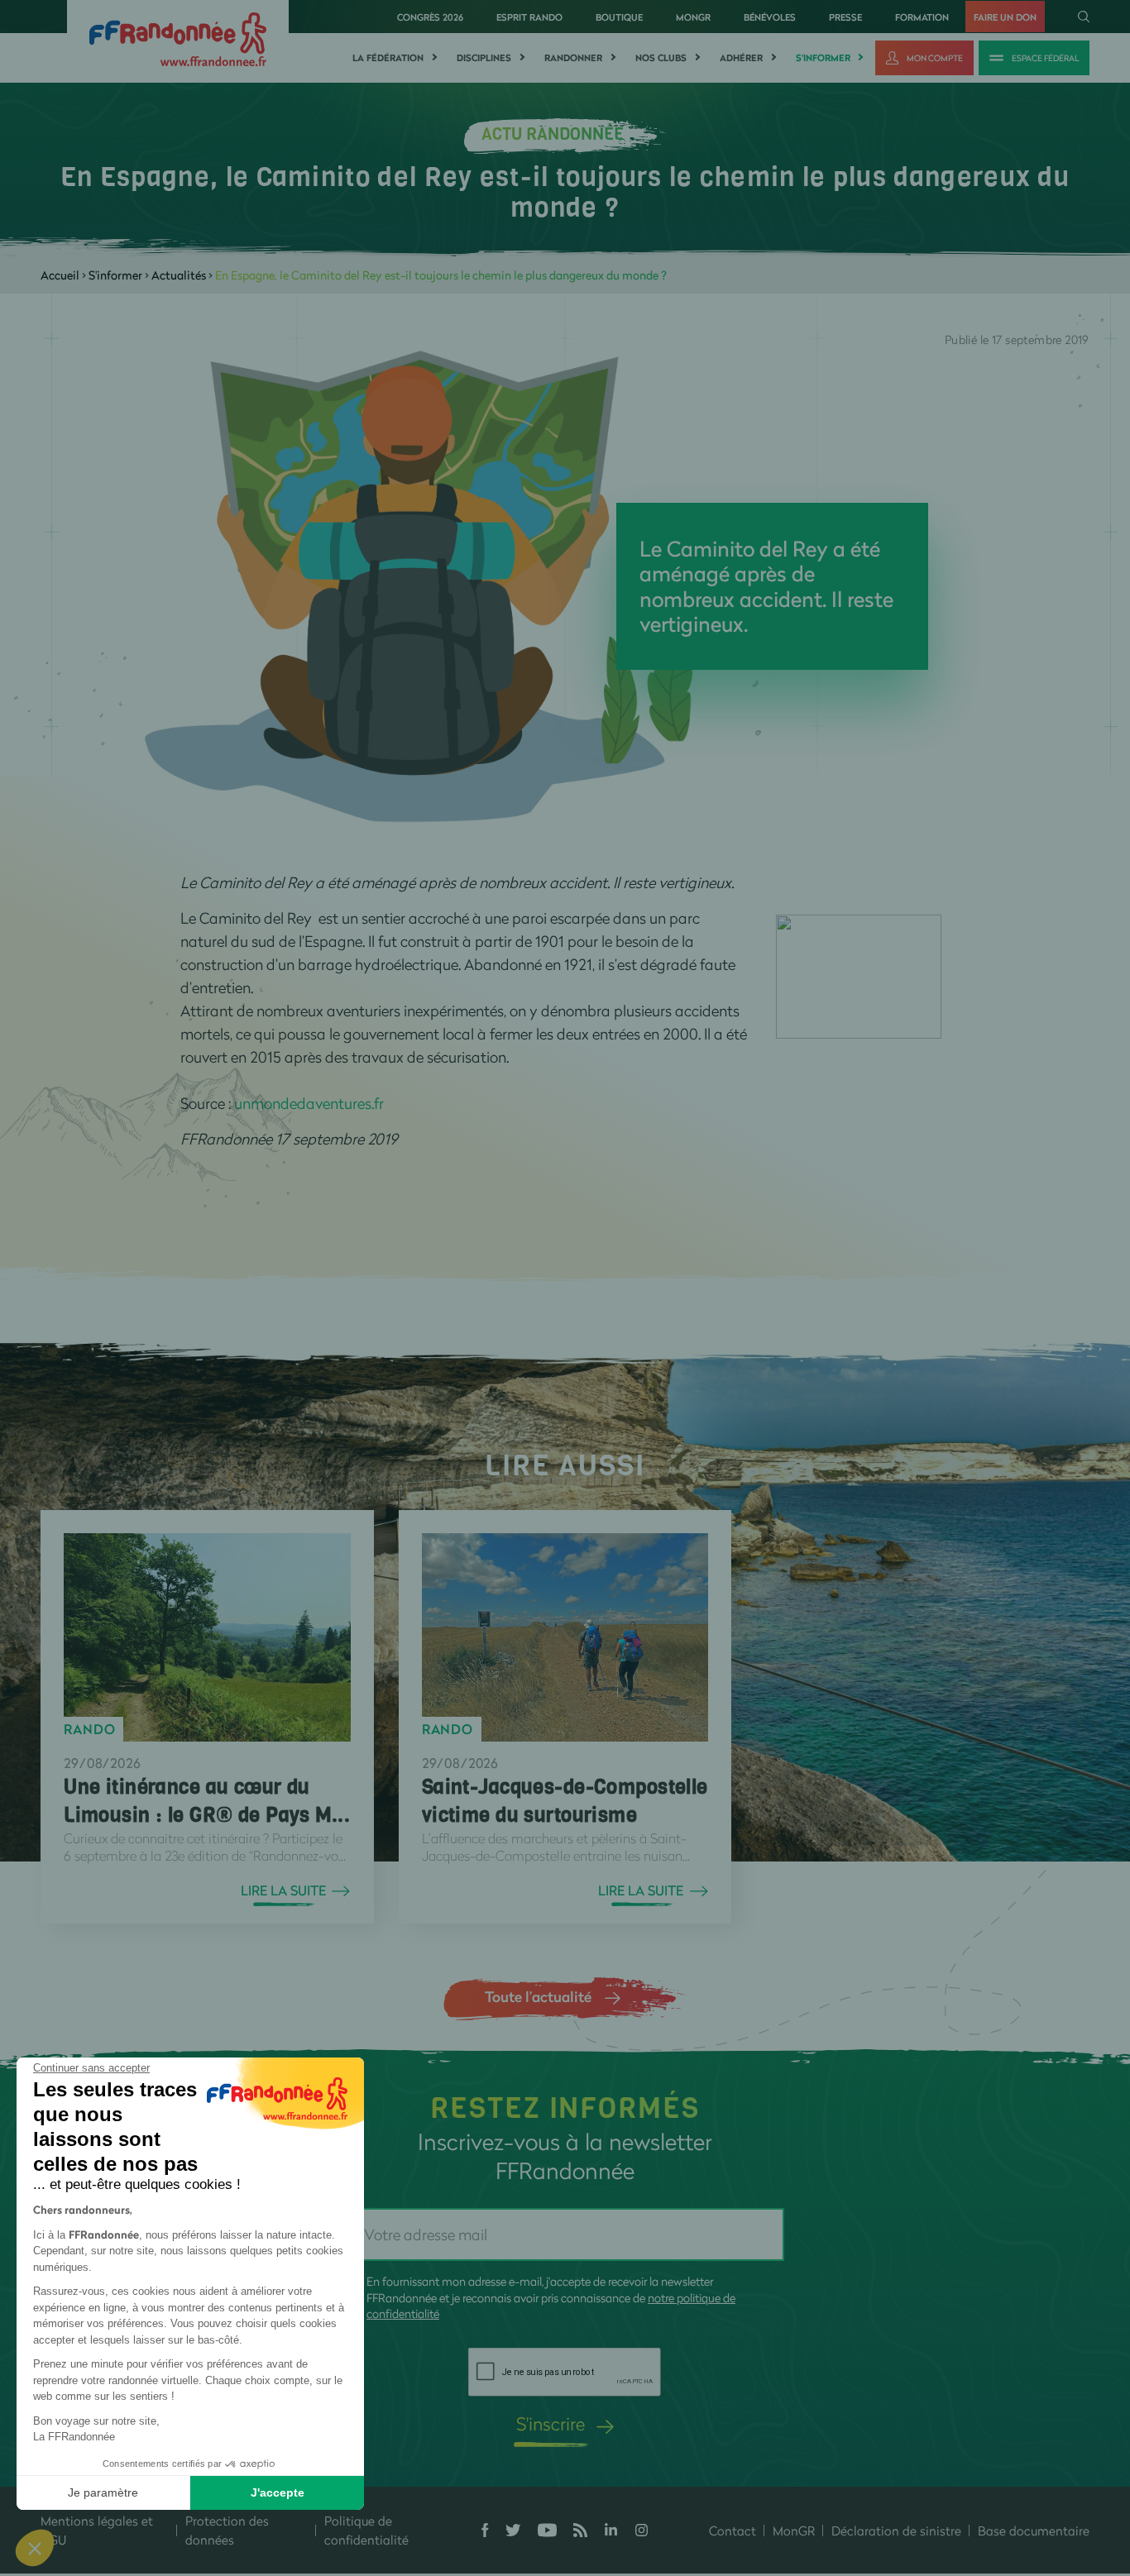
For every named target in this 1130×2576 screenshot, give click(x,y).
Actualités (179, 275)
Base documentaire (1034, 2531)
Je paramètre (103, 2492)
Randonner (573, 58)
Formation (922, 17)
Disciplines (484, 58)
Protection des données (227, 2530)
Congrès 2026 (430, 17)
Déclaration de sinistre (896, 2531)
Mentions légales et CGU (97, 2530)
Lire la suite (283, 1890)
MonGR (693, 17)
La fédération (388, 58)
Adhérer (741, 58)
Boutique (619, 17)
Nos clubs (661, 58)
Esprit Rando (529, 17)
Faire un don (1005, 17)
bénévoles (770, 17)
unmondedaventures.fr (309, 1103)
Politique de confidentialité (366, 2530)
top (922, 2464)
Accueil (60, 275)
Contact (733, 2531)
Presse (845, 17)
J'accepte (278, 2492)
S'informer (823, 58)
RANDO (89, 1729)
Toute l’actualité (538, 1996)
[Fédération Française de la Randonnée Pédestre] (178, 38)
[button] (35, 2548)
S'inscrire (551, 2423)
